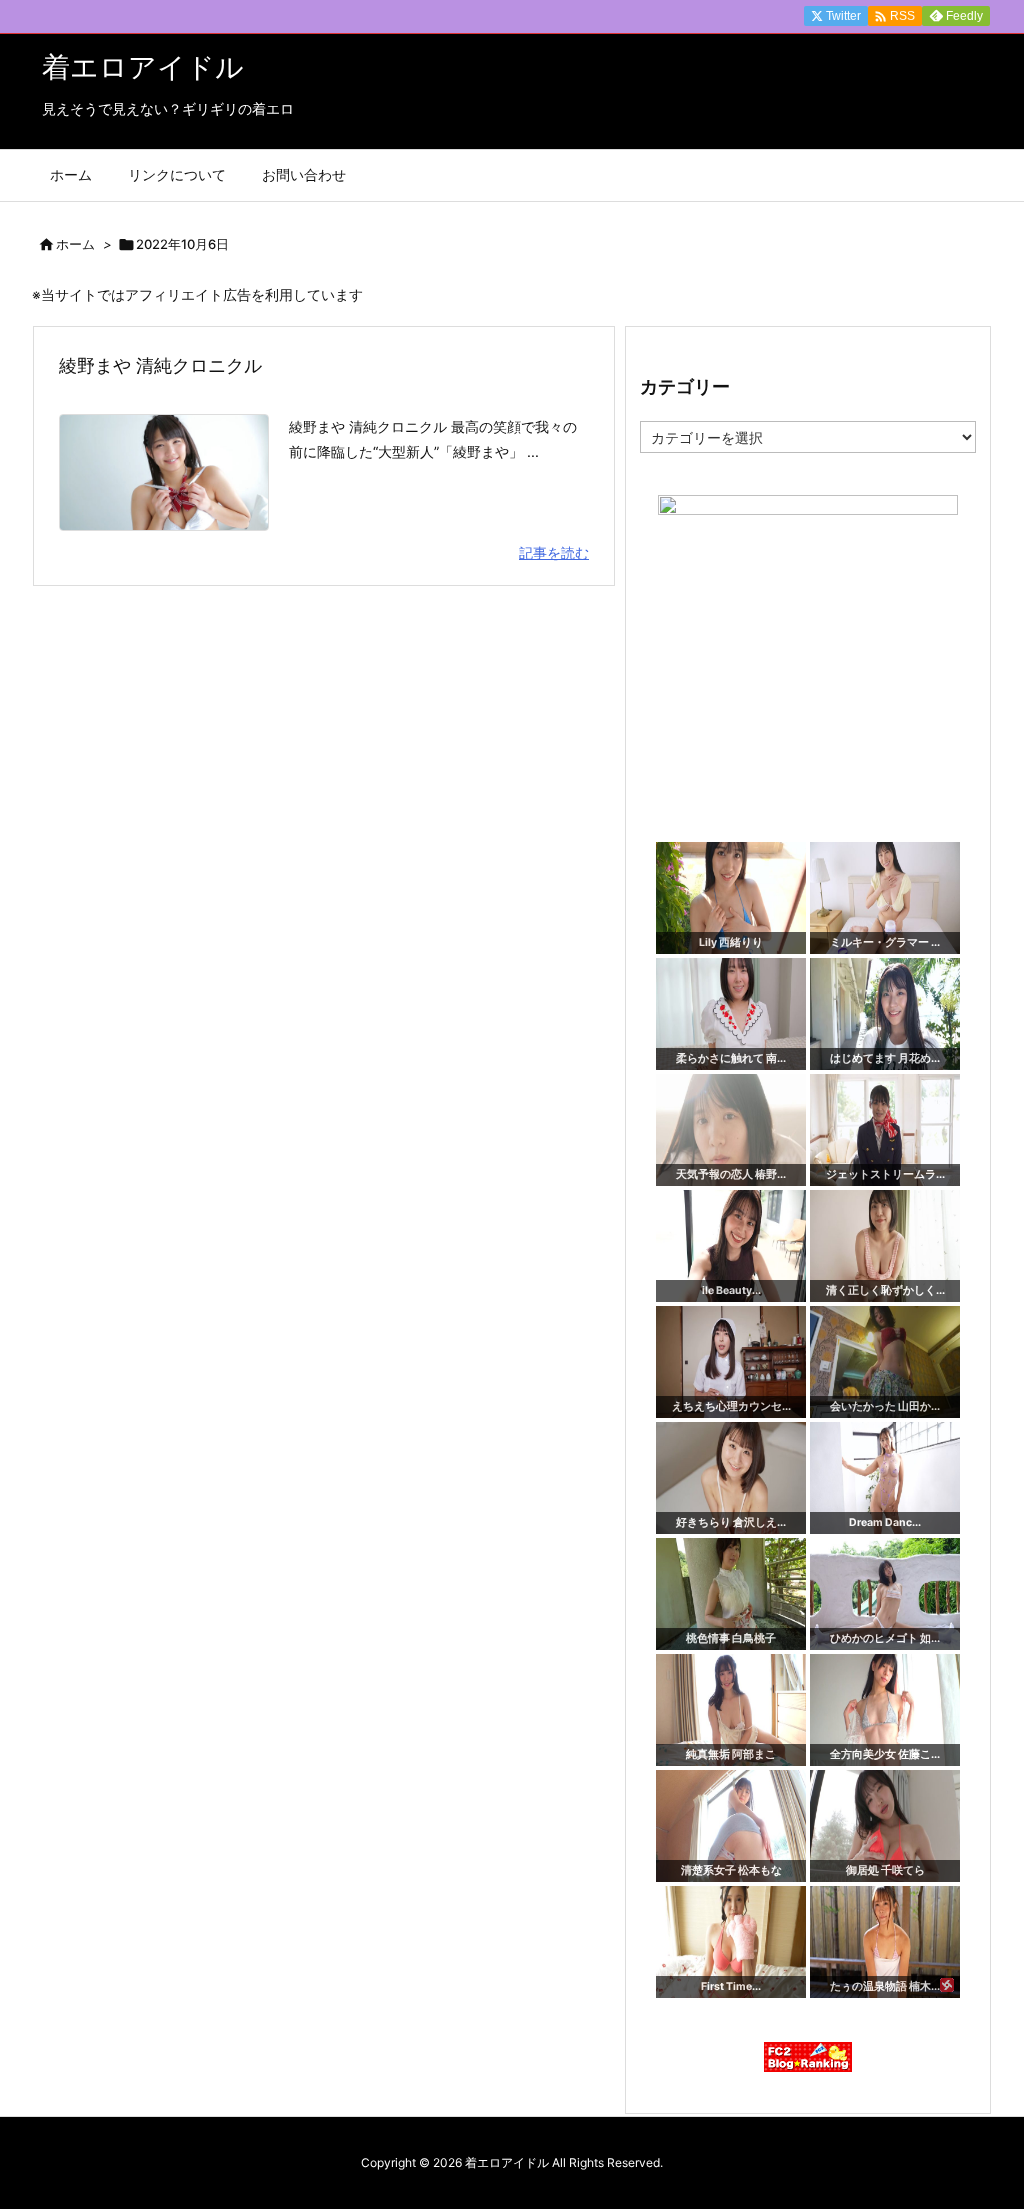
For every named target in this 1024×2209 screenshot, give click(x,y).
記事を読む (554, 552)
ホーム (75, 244)
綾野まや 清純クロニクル (160, 365)
